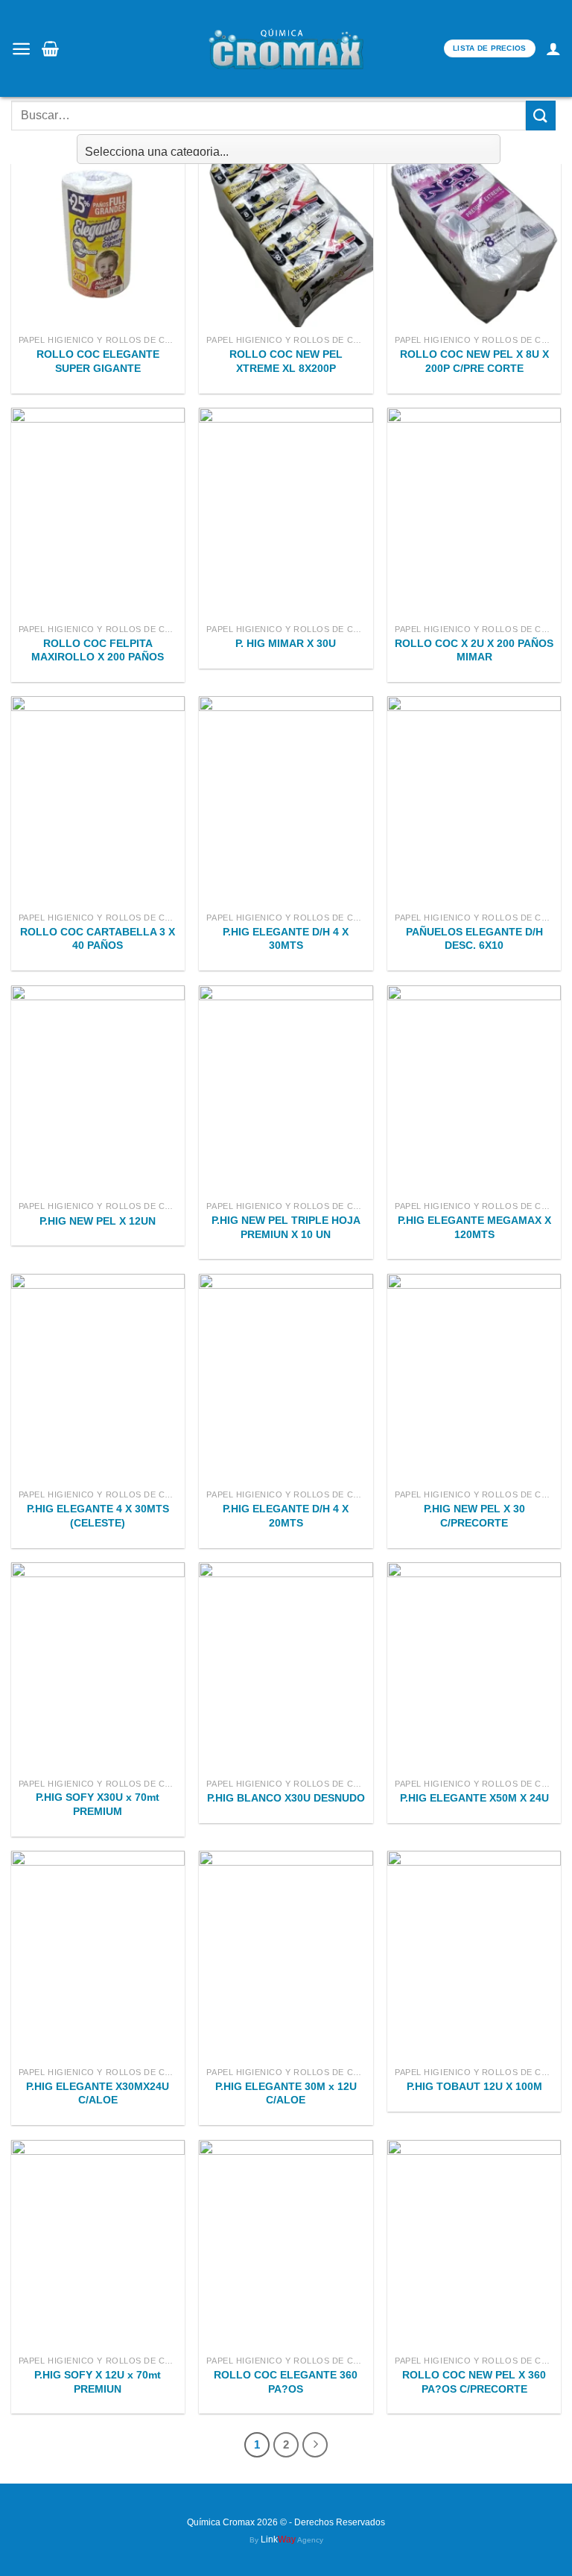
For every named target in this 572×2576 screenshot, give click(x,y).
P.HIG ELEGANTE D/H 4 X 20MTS (286, 1516)
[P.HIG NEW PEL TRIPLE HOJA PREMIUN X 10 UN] (286, 1089)
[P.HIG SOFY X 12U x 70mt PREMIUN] (98, 2244)
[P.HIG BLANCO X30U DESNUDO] (286, 1666)
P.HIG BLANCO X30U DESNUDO (286, 1798)
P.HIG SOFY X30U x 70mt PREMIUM (98, 1804)
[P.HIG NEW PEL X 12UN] (98, 1089)
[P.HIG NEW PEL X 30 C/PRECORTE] (474, 1378)
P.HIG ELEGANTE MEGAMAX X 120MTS (474, 1227)
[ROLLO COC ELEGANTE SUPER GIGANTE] (98, 223)
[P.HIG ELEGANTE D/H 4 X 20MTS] (286, 1378)
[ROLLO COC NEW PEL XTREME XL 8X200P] (286, 223)
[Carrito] (50, 48)
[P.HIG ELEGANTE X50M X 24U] (474, 1666)
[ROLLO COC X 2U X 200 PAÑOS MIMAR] (474, 512)
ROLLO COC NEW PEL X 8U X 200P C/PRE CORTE (474, 361)
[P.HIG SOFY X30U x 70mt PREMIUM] (98, 1666)
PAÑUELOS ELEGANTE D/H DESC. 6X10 (474, 939)
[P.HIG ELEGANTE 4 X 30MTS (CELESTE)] (98, 1378)
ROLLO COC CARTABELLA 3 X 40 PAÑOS (98, 939)
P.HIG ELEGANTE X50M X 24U (474, 1798)
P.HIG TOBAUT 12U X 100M (474, 2086)
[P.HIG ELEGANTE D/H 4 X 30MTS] (286, 800)
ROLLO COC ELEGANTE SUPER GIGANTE (98, 361)
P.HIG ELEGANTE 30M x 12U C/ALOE (286, 2093)
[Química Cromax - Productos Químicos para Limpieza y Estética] (286, 48)
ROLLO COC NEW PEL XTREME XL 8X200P (286, 361)
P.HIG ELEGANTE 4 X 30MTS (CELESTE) (98, 1516)
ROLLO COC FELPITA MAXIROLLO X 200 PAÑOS (98, 650)
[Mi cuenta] (553, 48)
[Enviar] (541, 115)
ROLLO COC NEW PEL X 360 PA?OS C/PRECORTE (474, 2382)
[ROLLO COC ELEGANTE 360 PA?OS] (286, 2244)
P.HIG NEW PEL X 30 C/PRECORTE (474, 1516)
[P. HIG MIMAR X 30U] (286, 512)
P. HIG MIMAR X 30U (286, 643)
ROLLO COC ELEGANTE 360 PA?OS (286, 2382)
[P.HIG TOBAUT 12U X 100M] (474, 1955)
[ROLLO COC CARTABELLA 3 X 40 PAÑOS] (98, 800)
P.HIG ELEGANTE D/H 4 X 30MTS (286, 939)
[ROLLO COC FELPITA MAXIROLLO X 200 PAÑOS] (98, 512)
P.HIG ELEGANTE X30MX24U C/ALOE (98, 2093)
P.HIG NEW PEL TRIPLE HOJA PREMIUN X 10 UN (286, 1227)
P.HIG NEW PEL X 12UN (98, 1221)
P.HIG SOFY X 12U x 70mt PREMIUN (98, 2382)
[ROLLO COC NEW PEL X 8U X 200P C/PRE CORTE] (474, 223)
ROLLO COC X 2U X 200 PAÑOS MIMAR (474, 650)
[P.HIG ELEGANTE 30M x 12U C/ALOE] (286, 1955)
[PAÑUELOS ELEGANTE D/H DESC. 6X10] (474, 800)
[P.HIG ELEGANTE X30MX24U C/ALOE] (98, 1955)
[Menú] (21, 49)
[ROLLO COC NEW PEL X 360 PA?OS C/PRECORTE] (474, 2244)
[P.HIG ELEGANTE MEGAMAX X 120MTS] (474, 1089)
